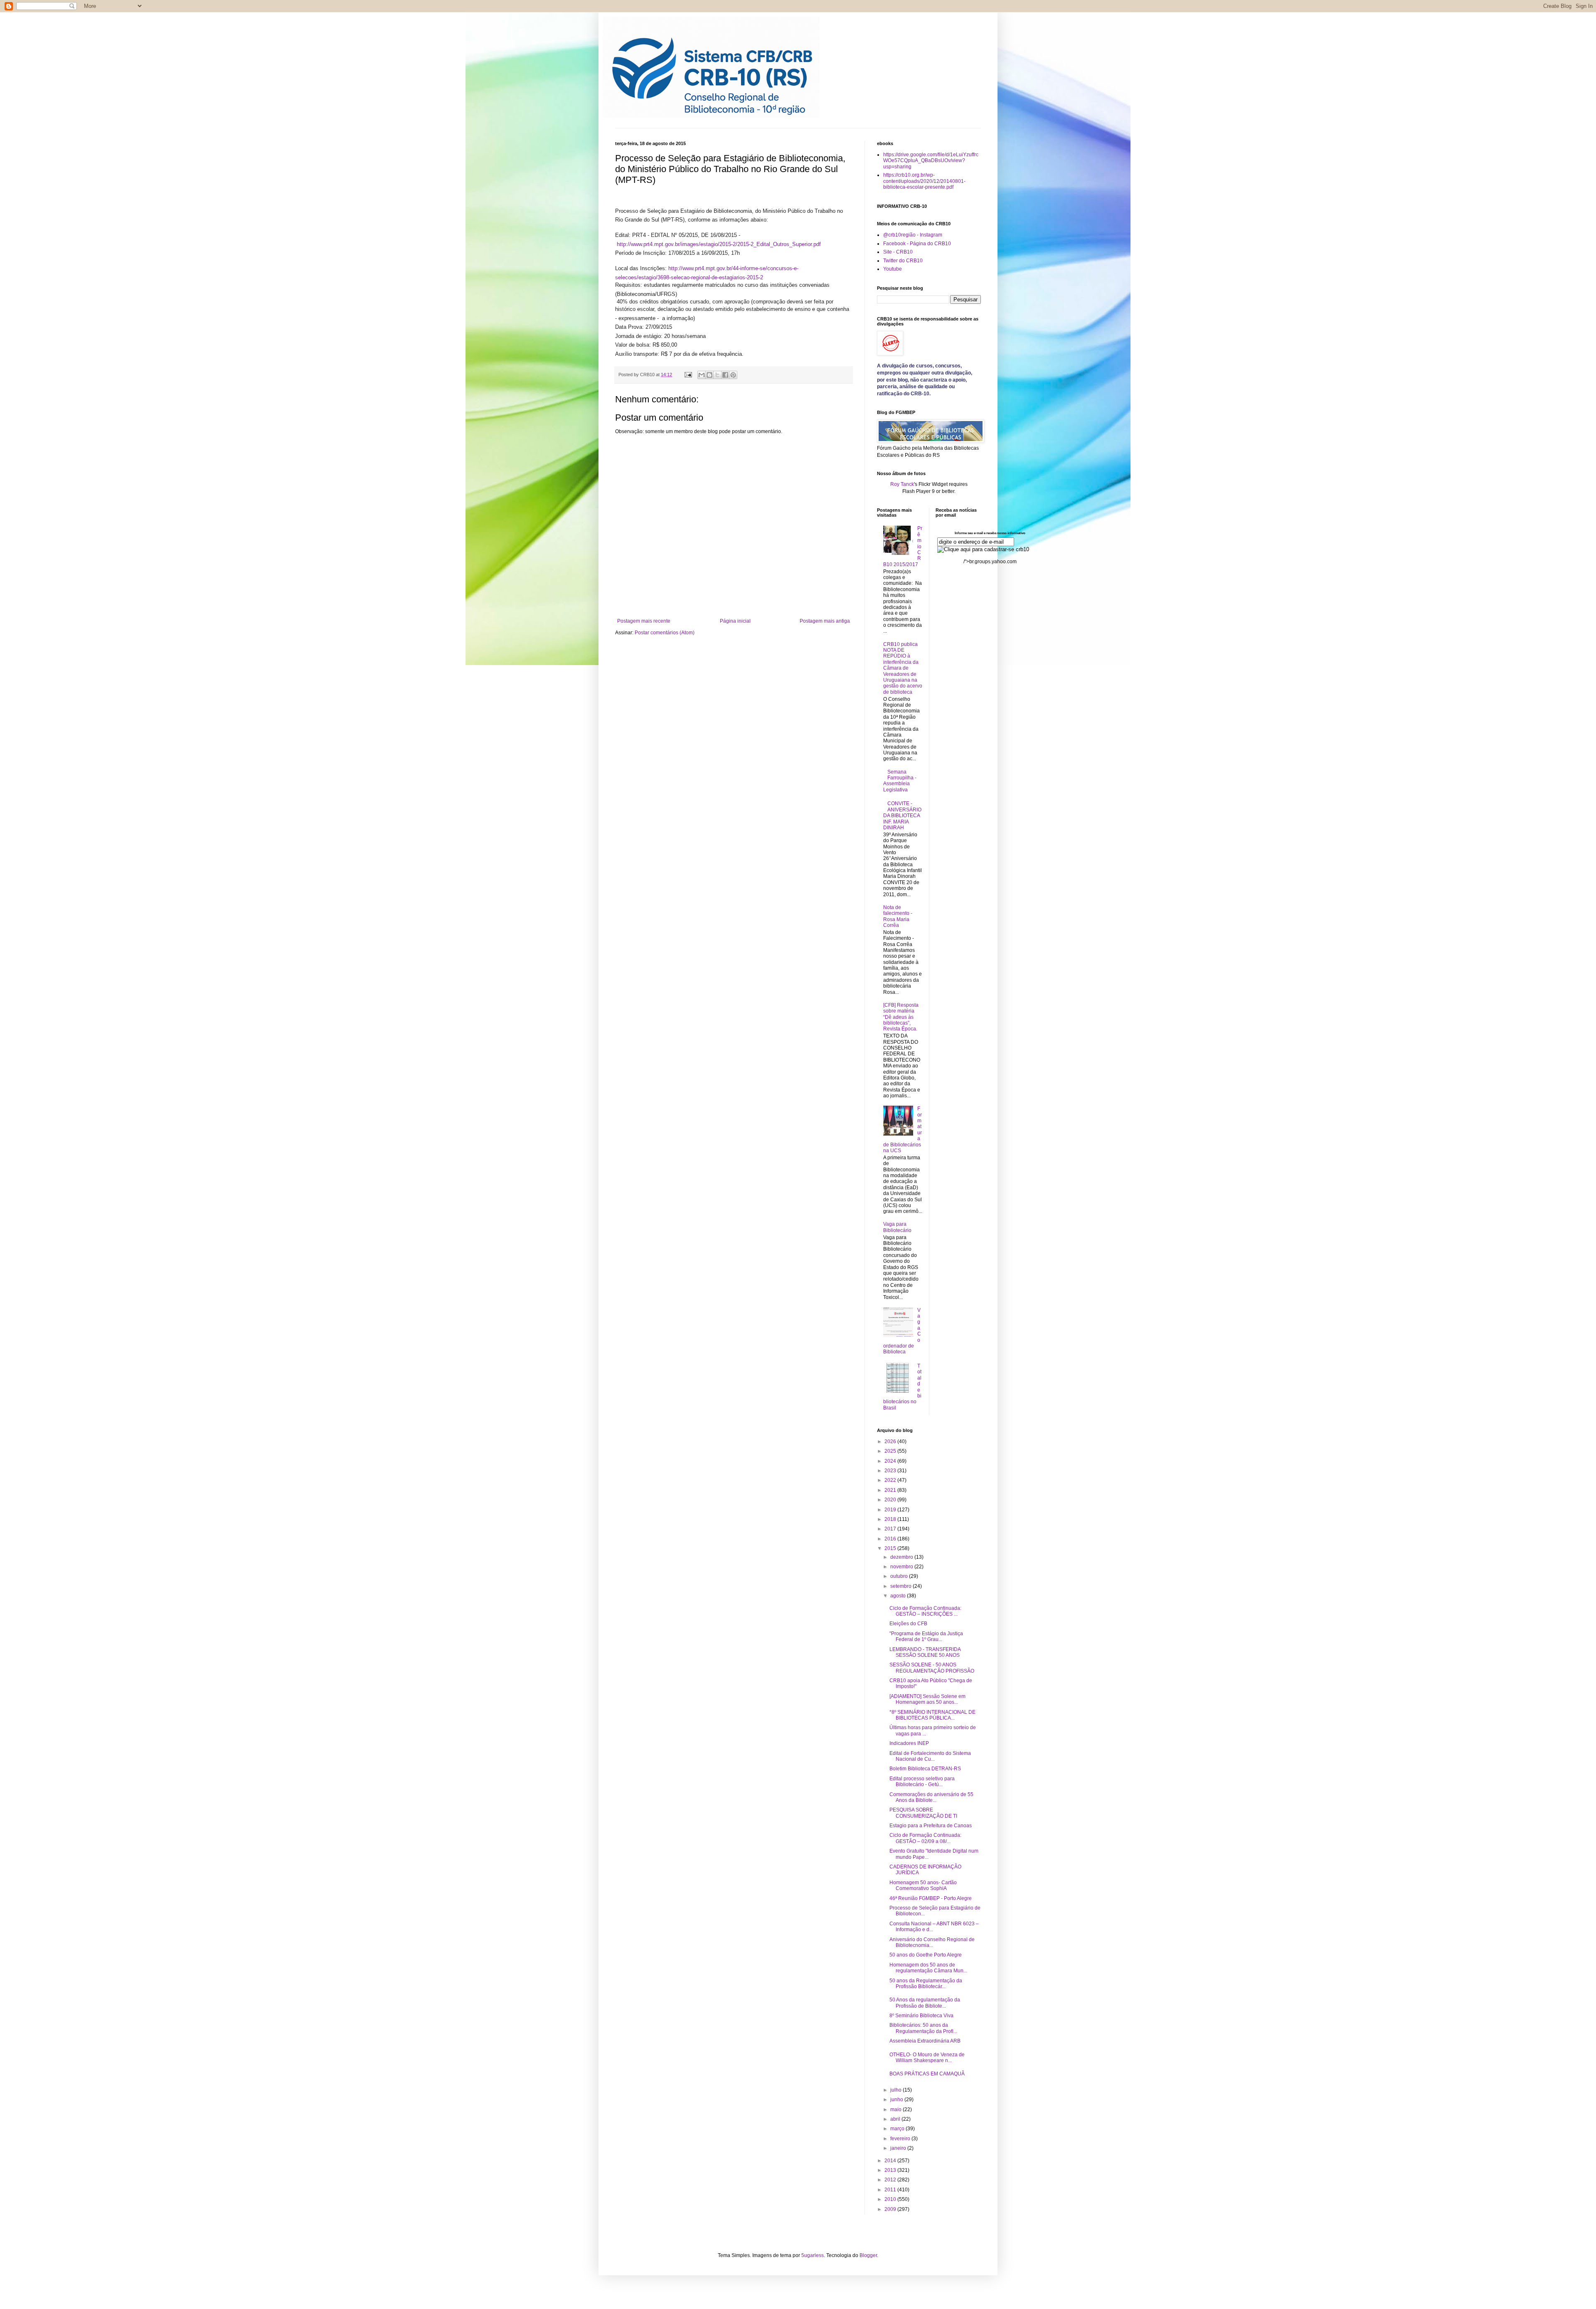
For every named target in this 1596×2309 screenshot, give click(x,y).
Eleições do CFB (908, 1624)
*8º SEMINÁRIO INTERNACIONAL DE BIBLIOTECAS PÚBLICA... (932, 1715)
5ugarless (813, 2255)
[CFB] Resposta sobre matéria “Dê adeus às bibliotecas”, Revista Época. (901, 1017)
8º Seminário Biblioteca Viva (921, 2016)
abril (896, 2119)
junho (897, 2100)
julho (897, 2090)
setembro (901, 1586)
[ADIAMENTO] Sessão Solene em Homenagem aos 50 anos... (927, 1699)
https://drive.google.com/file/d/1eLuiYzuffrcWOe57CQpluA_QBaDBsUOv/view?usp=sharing (931, 161)
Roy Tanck (902, 484)
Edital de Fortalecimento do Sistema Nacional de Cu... (930, 1756)
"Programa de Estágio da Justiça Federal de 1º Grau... (926, 1636)
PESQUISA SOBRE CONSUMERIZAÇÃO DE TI (923, 1813)
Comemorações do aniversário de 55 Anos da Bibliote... (931, 1797)
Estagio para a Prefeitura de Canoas (931, 1826)
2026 (891, 1442)
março (898, 2129)
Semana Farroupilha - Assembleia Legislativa (900, 781)
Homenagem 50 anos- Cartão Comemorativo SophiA (923, 1885)
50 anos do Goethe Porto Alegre (926, 1955)
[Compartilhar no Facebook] (725, 375)
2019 (891, 1510)
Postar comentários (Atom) (665, 633)
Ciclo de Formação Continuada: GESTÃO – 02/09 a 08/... (925, 1838)
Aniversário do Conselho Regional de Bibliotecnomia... (932, 1942)
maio (897, 2109)
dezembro (902, 1557)
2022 (891, 1480)
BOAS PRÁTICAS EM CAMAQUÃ (927, 2074)
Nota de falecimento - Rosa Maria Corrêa (898, 916)
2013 (891, 2170)
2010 (891, 2199)
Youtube (893, 269)
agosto (899, 1596)
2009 (891, 2209)
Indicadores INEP (909, 1743)
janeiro (899, 2148)
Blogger (868, 2255)
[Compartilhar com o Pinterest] (733, 375)
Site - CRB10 (898, 252)
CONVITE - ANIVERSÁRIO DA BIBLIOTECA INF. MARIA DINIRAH (902, 816)
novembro (902, 1567)
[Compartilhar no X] (717, 375)
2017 (891, 1529)
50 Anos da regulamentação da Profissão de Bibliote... (925, 2003)
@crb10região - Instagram (913, 235)
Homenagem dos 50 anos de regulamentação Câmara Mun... (928, 1968)
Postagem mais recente (644, 621)
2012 (891, 2180)
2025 (891, 1451)
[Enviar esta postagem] (688, 375)
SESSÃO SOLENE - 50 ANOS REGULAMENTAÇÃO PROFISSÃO (932, 1668)
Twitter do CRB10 (903, 261)
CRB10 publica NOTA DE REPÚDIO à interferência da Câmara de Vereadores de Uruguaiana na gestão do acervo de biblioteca (903, 668)
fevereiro (901, 2139)
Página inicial (735, 621)
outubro (900, 1576)
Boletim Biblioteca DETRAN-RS (925, 1769)
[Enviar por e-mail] (702, 375)
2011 (891, 2190)
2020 (891, 1500)
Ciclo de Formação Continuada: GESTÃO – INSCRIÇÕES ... (925, 1611)
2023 (891, 1471)
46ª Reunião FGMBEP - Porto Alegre (931, 1898)
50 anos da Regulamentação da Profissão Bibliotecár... (926, 1984)
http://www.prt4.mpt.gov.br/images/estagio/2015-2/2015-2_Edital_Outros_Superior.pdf (719, 244)
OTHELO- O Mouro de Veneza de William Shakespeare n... (927, 2058)
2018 (891, 1519)
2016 (891, 1539)
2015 (891, 1548)
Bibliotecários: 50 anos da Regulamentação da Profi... (923, 2028)
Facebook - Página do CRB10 (917, 244)
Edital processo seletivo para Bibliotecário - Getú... (922, 1782)
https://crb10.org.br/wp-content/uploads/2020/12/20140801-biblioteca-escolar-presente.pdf (924, 181)
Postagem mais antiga (825, 621)
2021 (891, 1490)
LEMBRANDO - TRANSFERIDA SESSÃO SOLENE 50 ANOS (925, 1652)
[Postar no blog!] (709, 375)
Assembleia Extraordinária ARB (925, 2041)
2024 (891, 1461)
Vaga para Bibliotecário (897, 1227)
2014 (891, 2161)
